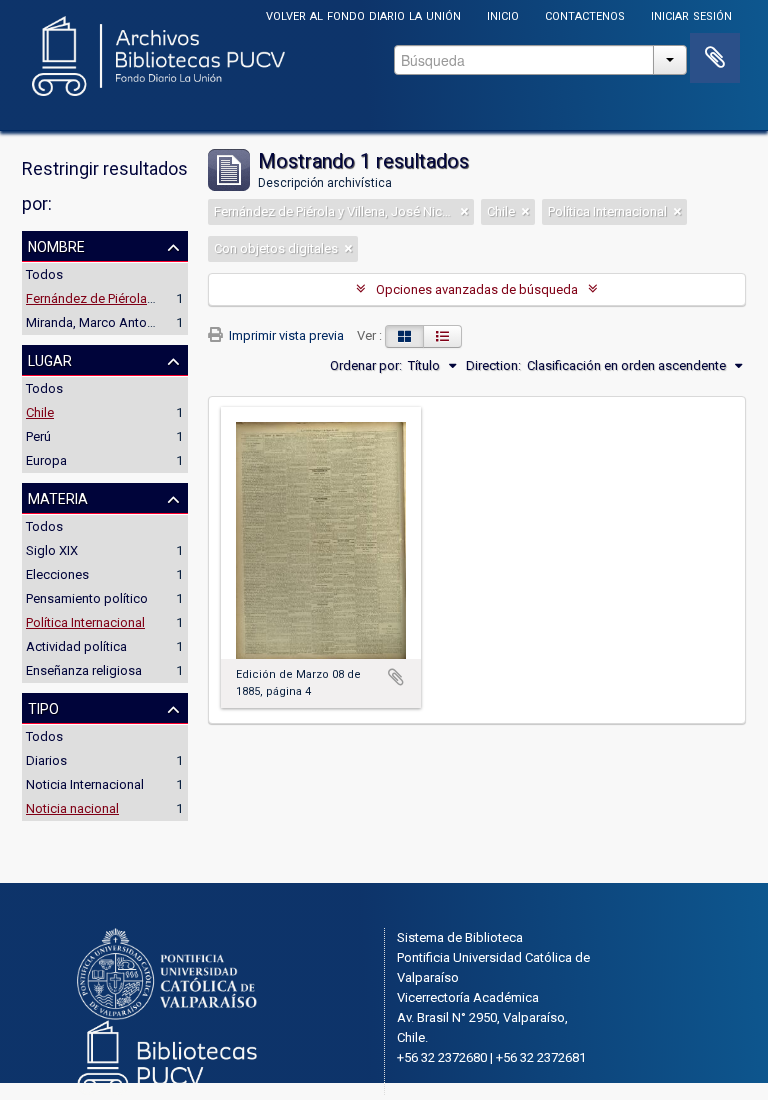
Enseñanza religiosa (84, 670)
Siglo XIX (52, 550)
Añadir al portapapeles (396, 677)
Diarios (46, 760)
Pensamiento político (87, 598)
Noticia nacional (72, 808)
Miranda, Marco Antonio (95, 322)
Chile (40, 412)
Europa (46, 460)
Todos (44, 274)
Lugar (50, 359)
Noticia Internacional (85, 784)
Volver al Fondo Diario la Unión (363, 14)
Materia (58, 497)
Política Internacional (85, 622)
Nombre (56, 245)
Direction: (493, 365)
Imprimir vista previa (285, 335)
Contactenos (585, 14)
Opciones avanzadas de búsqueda (477, 289)
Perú (38, 436)
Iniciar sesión (691, 14)
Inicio (503, 14)
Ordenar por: (366, 365)
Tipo (43, 707)
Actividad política (76, 646)
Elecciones (57, 574)
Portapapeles (715, 58)
